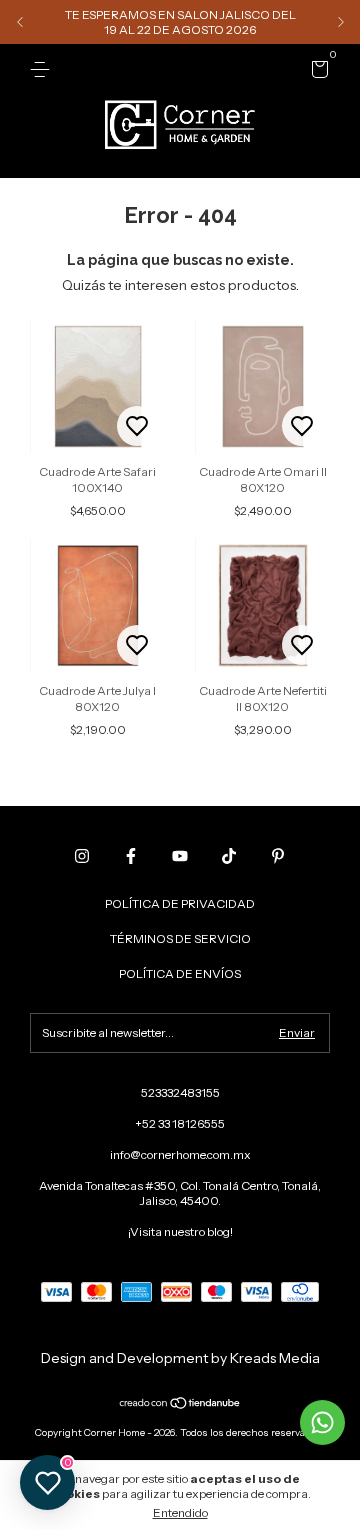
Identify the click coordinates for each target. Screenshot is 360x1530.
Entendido (180, 1512)
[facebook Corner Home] (131, 856)
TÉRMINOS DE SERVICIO (180, 938)
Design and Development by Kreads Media (180, 1358)
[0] (316, 72)
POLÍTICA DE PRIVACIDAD (180, 903)
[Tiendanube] (180, 1405)
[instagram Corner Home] (82, 856)
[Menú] (43, 69)
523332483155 (180, 1092)
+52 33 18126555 (180, 1123)
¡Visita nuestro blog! (180, 1231)
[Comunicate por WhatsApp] (322, 1422)
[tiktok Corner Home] (229, 856)
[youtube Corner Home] (180, 856)
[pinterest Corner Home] (278, 856)
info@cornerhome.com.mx (180, 1154)
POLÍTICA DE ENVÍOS (180, 973)
